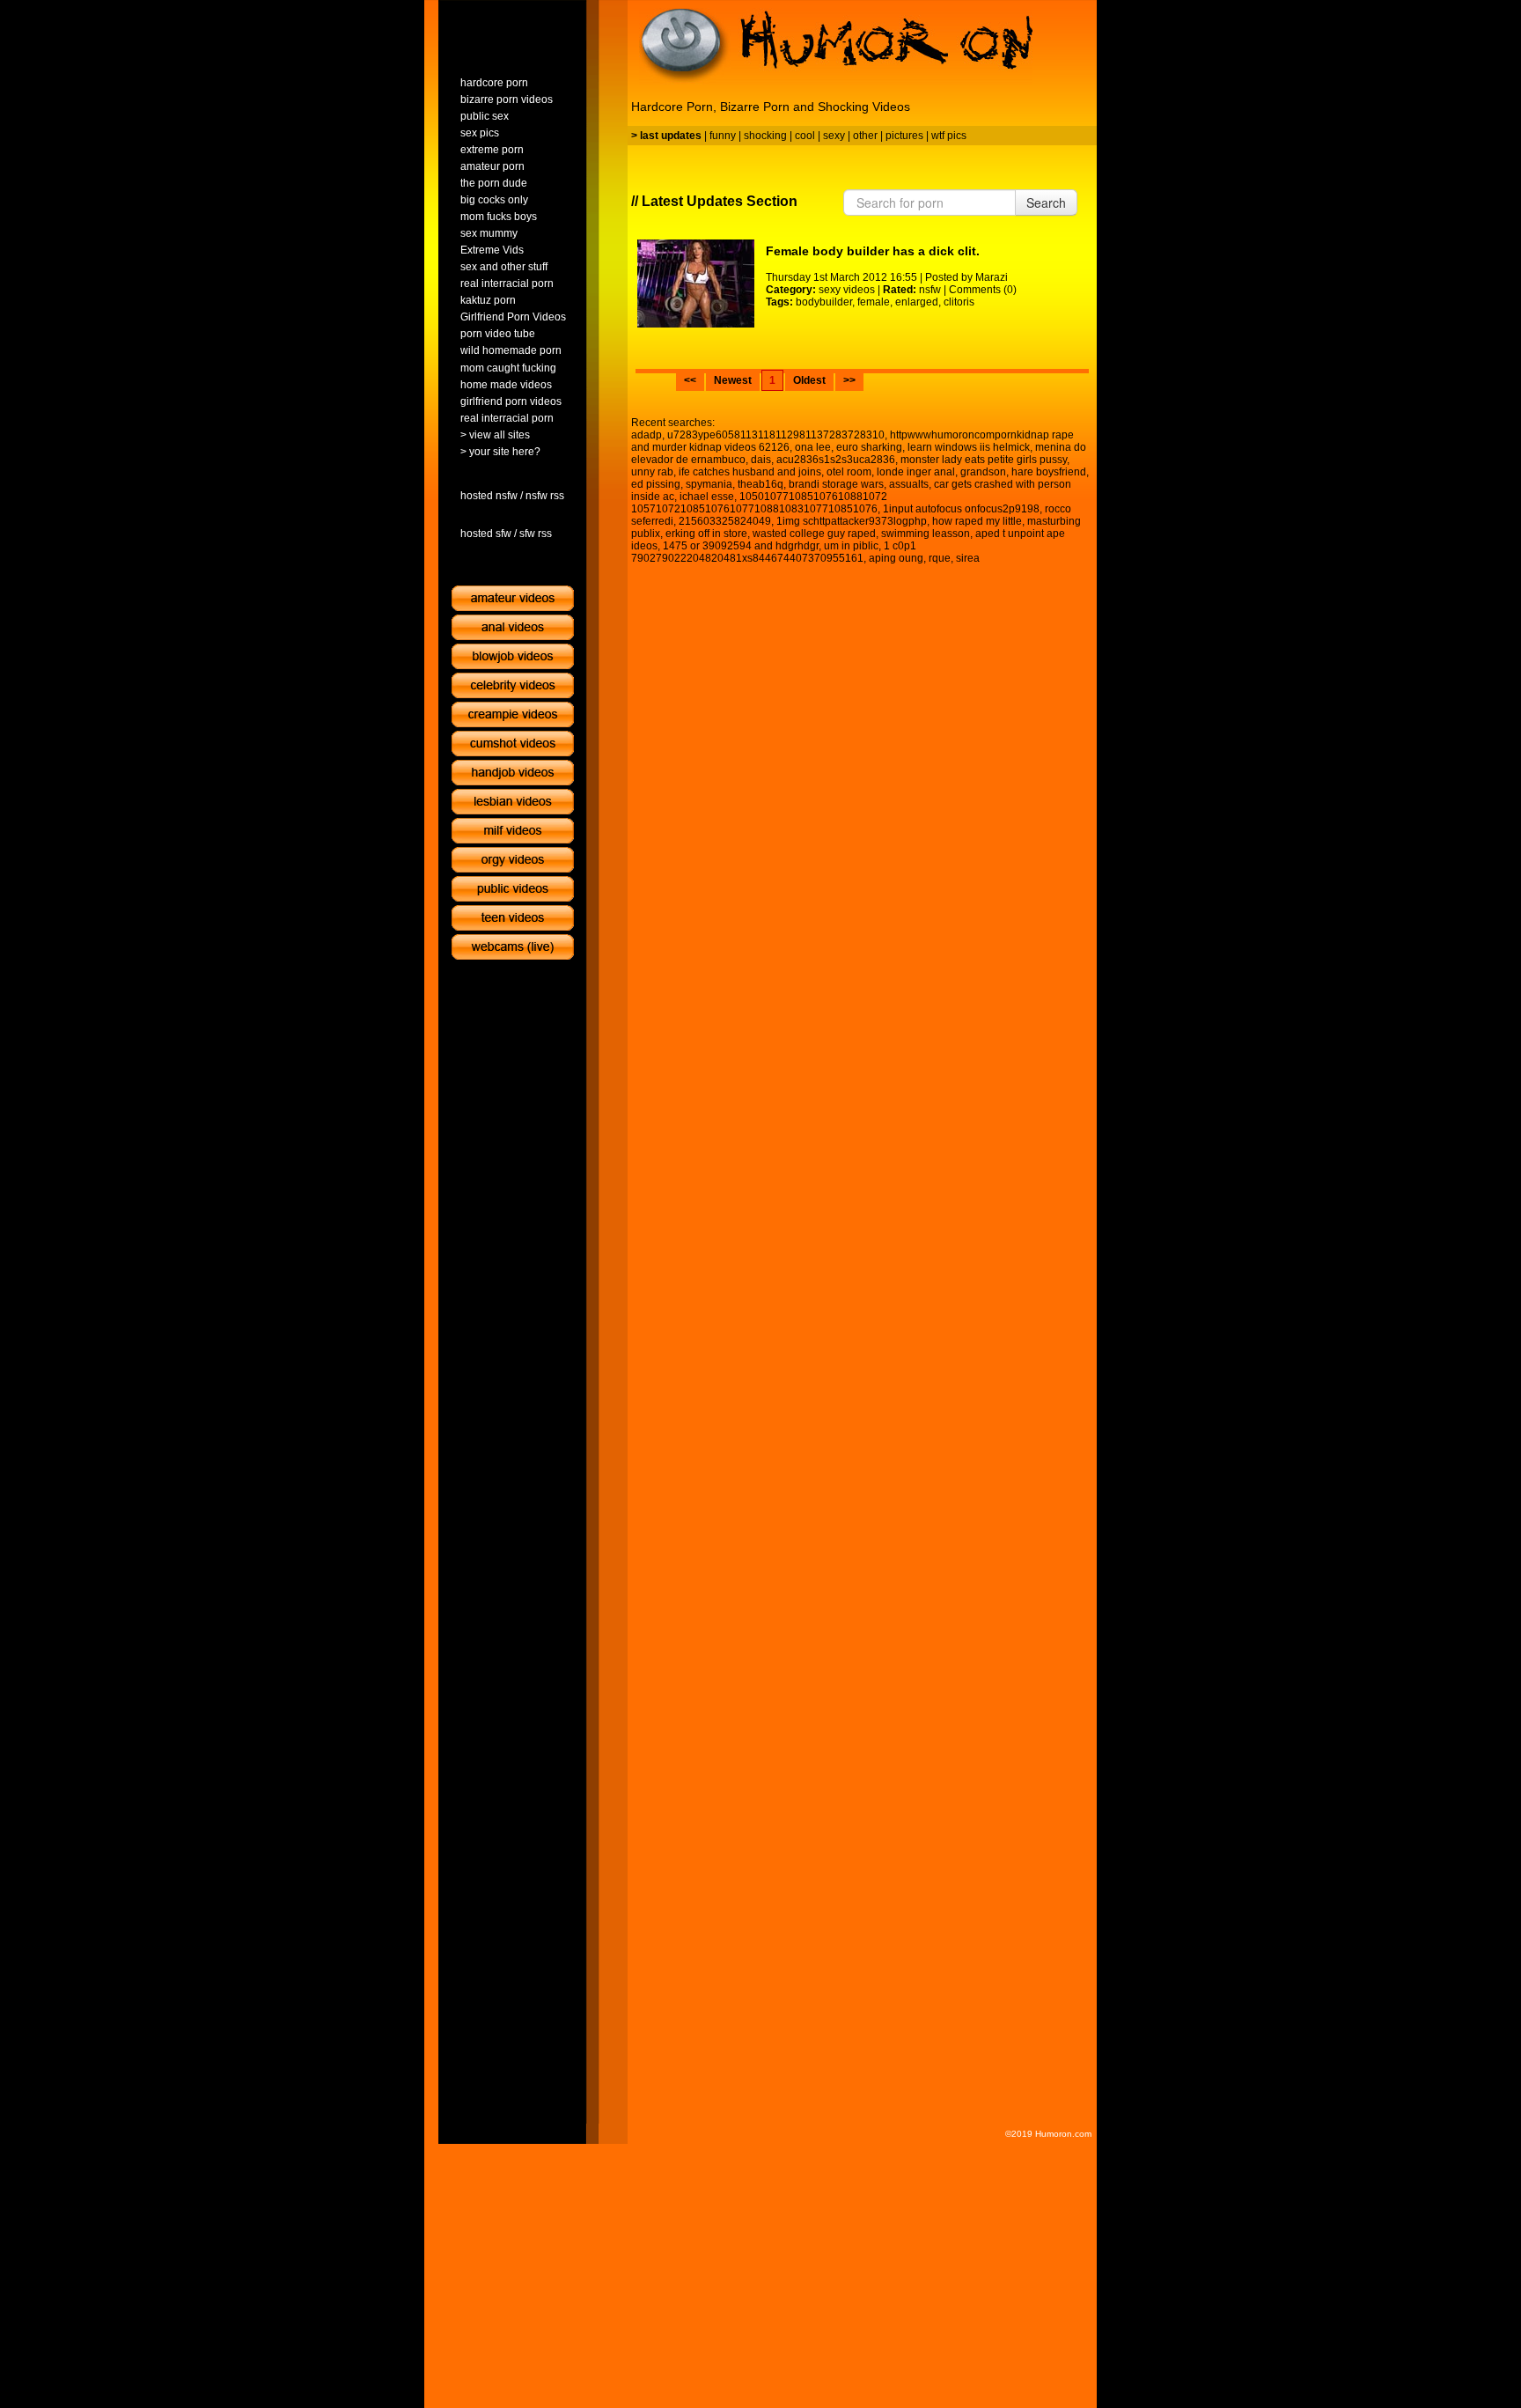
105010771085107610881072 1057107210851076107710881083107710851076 (759, 503)
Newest (733, 380)
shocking (765, 136)
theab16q (760, 484)
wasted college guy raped (814, 534)
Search (1046, 203)
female (874, 302)
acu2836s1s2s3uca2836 (836, 460)
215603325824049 (725, 521)
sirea (968, 558)
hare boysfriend (1049, 472)
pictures (904, 136)
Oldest (809, 380)
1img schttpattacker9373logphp (852, 521)
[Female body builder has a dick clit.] (696, 284)
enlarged (917, 302)
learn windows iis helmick (969, 447)
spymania (709, 484)
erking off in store (706, 534)
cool (805, 136)
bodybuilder (824, 302)
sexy (834, 136)
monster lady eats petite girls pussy (984, 460)
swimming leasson (926, 534)
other (865, 136)
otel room (849, 472)
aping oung (896, 558)
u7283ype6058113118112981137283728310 (776, 435)
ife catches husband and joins (750, 472)
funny (723, 136)
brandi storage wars (836, 484)
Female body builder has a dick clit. (873, 251)
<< (690, 380)
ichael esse (707, 497)
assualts (909, 484)
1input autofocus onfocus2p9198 (961, 509)
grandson (983, 472)
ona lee (813, 447)
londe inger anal (916, 472)
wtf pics (949, 136)
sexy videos (847, 290)
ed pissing (656, 484)
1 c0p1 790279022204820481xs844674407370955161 (774, 552)
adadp (647, 435)
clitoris (959, 302)
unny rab (652, 472)
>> (849, 380)
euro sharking (869, 447)
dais (761, 460)
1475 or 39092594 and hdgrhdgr (741, 546)
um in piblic (851, 546)
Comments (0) (983, 290)
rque (940, 558)
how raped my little (977, 521)
